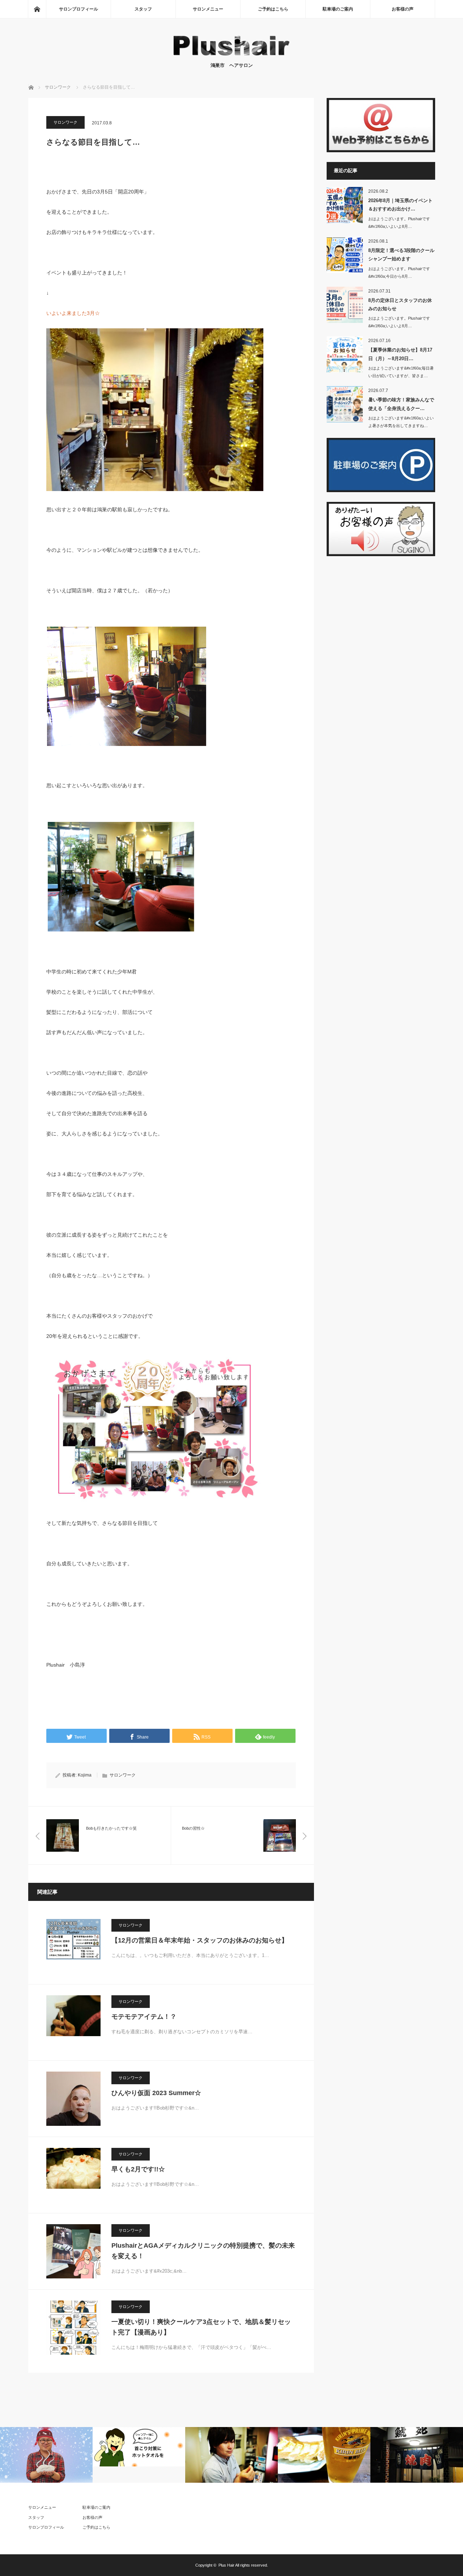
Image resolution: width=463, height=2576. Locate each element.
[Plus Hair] (231, 54)
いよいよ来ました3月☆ (73, 313)
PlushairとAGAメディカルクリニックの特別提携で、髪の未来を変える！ (203, 2251)
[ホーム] (37, 9)
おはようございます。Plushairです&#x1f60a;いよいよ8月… (399, 223)
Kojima (85, 1775)
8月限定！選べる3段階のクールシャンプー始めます (401, 255)
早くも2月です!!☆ (138, 2169)
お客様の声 (403, 9)
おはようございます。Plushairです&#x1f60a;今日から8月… (399, 272)
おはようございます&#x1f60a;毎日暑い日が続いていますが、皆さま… (401, 372)
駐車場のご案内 (338, 9)
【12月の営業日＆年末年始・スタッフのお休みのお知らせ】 (200, 1940)
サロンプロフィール (78, 9)
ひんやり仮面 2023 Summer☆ (156, 2093)
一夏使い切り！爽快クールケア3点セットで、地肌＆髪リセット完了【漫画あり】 (201, 2327)
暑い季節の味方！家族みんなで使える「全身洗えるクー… (401, 404)
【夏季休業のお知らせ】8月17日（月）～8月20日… (400, 354)
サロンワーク (65, 122)
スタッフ (143, 9)
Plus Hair (226, 2565)
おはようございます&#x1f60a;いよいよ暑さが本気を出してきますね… (401, 422)
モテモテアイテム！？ (144, 2017)
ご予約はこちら (273, 9)
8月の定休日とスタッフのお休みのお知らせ (400, 304)
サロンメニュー (210, 9)
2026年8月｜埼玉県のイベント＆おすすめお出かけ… (400, 205)
